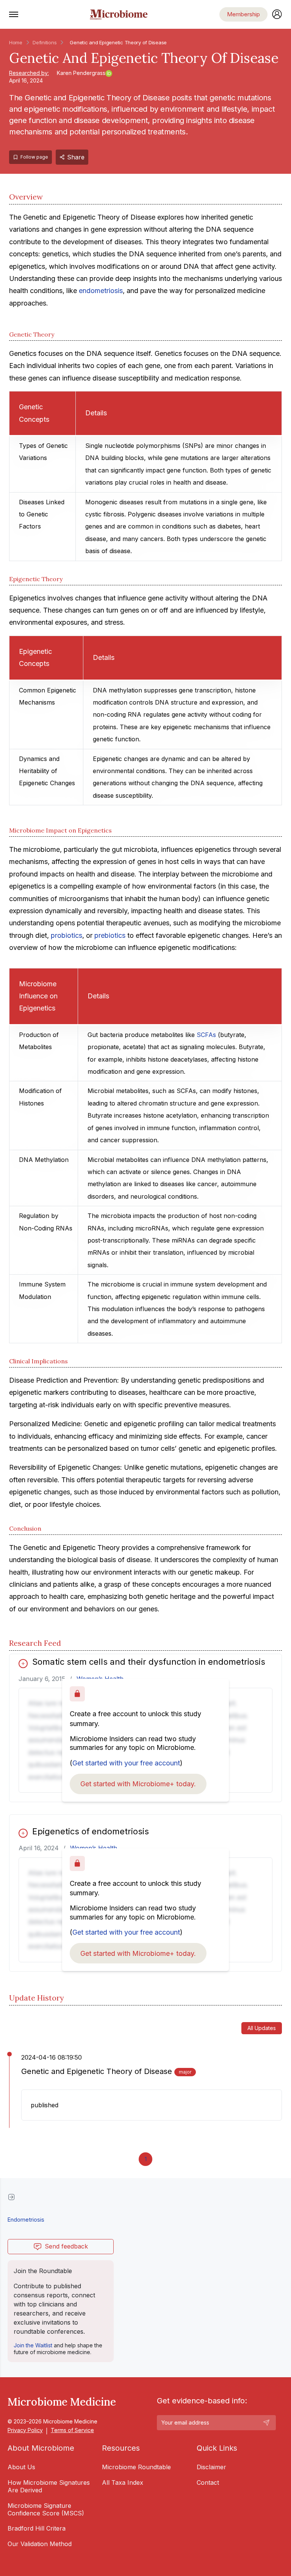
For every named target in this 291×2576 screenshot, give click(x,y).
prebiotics (110, 935)
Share (76, 157)
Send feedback (66, 2246)
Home (16, 42)
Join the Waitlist (33, 2345)
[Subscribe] (266, 2423)
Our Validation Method (40, 2544)
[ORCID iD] (109, 73)
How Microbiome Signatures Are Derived (49, 2486)
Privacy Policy (25, 2430)
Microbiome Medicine (62, 2402)
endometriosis (101, 291)
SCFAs (206, 1035)
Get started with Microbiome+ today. (138, 1784)
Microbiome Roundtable (136, 2467)
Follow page (34, 157)
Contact (208, 2482)
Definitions (45, 42)
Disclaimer (211, 2467)
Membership (243, 14)
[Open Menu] (14, 14)
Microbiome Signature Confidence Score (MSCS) (46, 2509)
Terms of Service (72, 2430)
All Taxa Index (123, 2482)
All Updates (262, 2028)
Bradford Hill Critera (37, 2528)
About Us (21, 2467)
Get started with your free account (126, 1763)
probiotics (66, 935)
